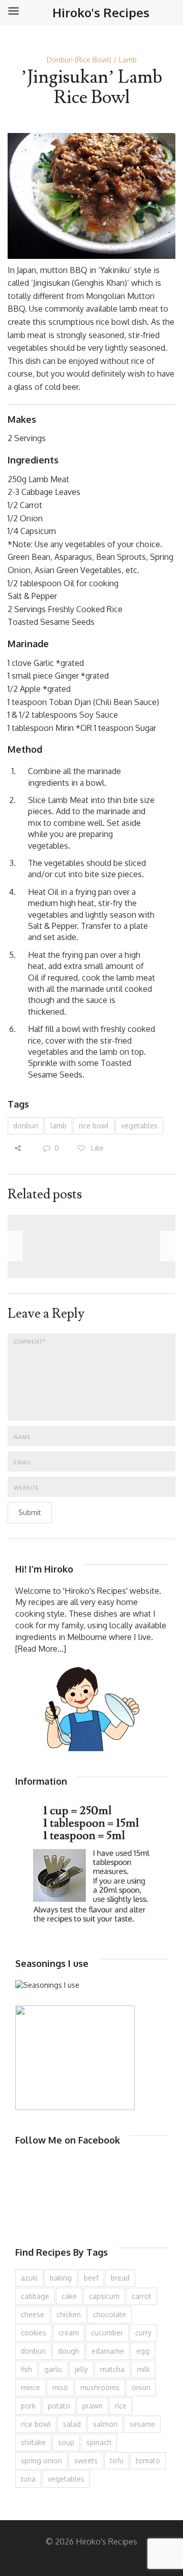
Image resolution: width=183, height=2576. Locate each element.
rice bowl (94, 1126)
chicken (69, 2314)
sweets (86, 2461)
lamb (58, 1126)
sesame (142, 2424)
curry (143, 2333)
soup (66, 2442)
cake (69, 2296)
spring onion (41, 2461)
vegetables (139, 1126)
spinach (99, 2442)
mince (30, 2387)
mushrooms (100, 2387)
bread (120, 2278)
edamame (108, 2351)
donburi (26, 1126)
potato (59, 2406)
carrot (142, 2296)
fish (26, 2369)
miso (60, 2387)
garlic (53, 2369)
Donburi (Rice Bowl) (79, 60)
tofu (117, 2461)
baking (61, 2278)
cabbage (35, 2296)
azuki (29, 2278)
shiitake (33, 2442)
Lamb (128, 60)
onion (141, 2387)
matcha (112, 2369)
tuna (28, 2479)
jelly (81, 2369)
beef (91, 2278)
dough (69, 2351)
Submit (30, 1512)
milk (143, 2369)
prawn (93, 2406)
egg (143, 2351)
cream (69, 2333)
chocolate (110, 2314)
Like (96, 1148)
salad (72, 2424)
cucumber (107, 2333)
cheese (33, 2314)
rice (121, 2406)
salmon (105, 2424)
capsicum (104, 2296)
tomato (148, 2461)
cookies (34, 2333)
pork (28, 2406)
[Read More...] (41, 1649)
